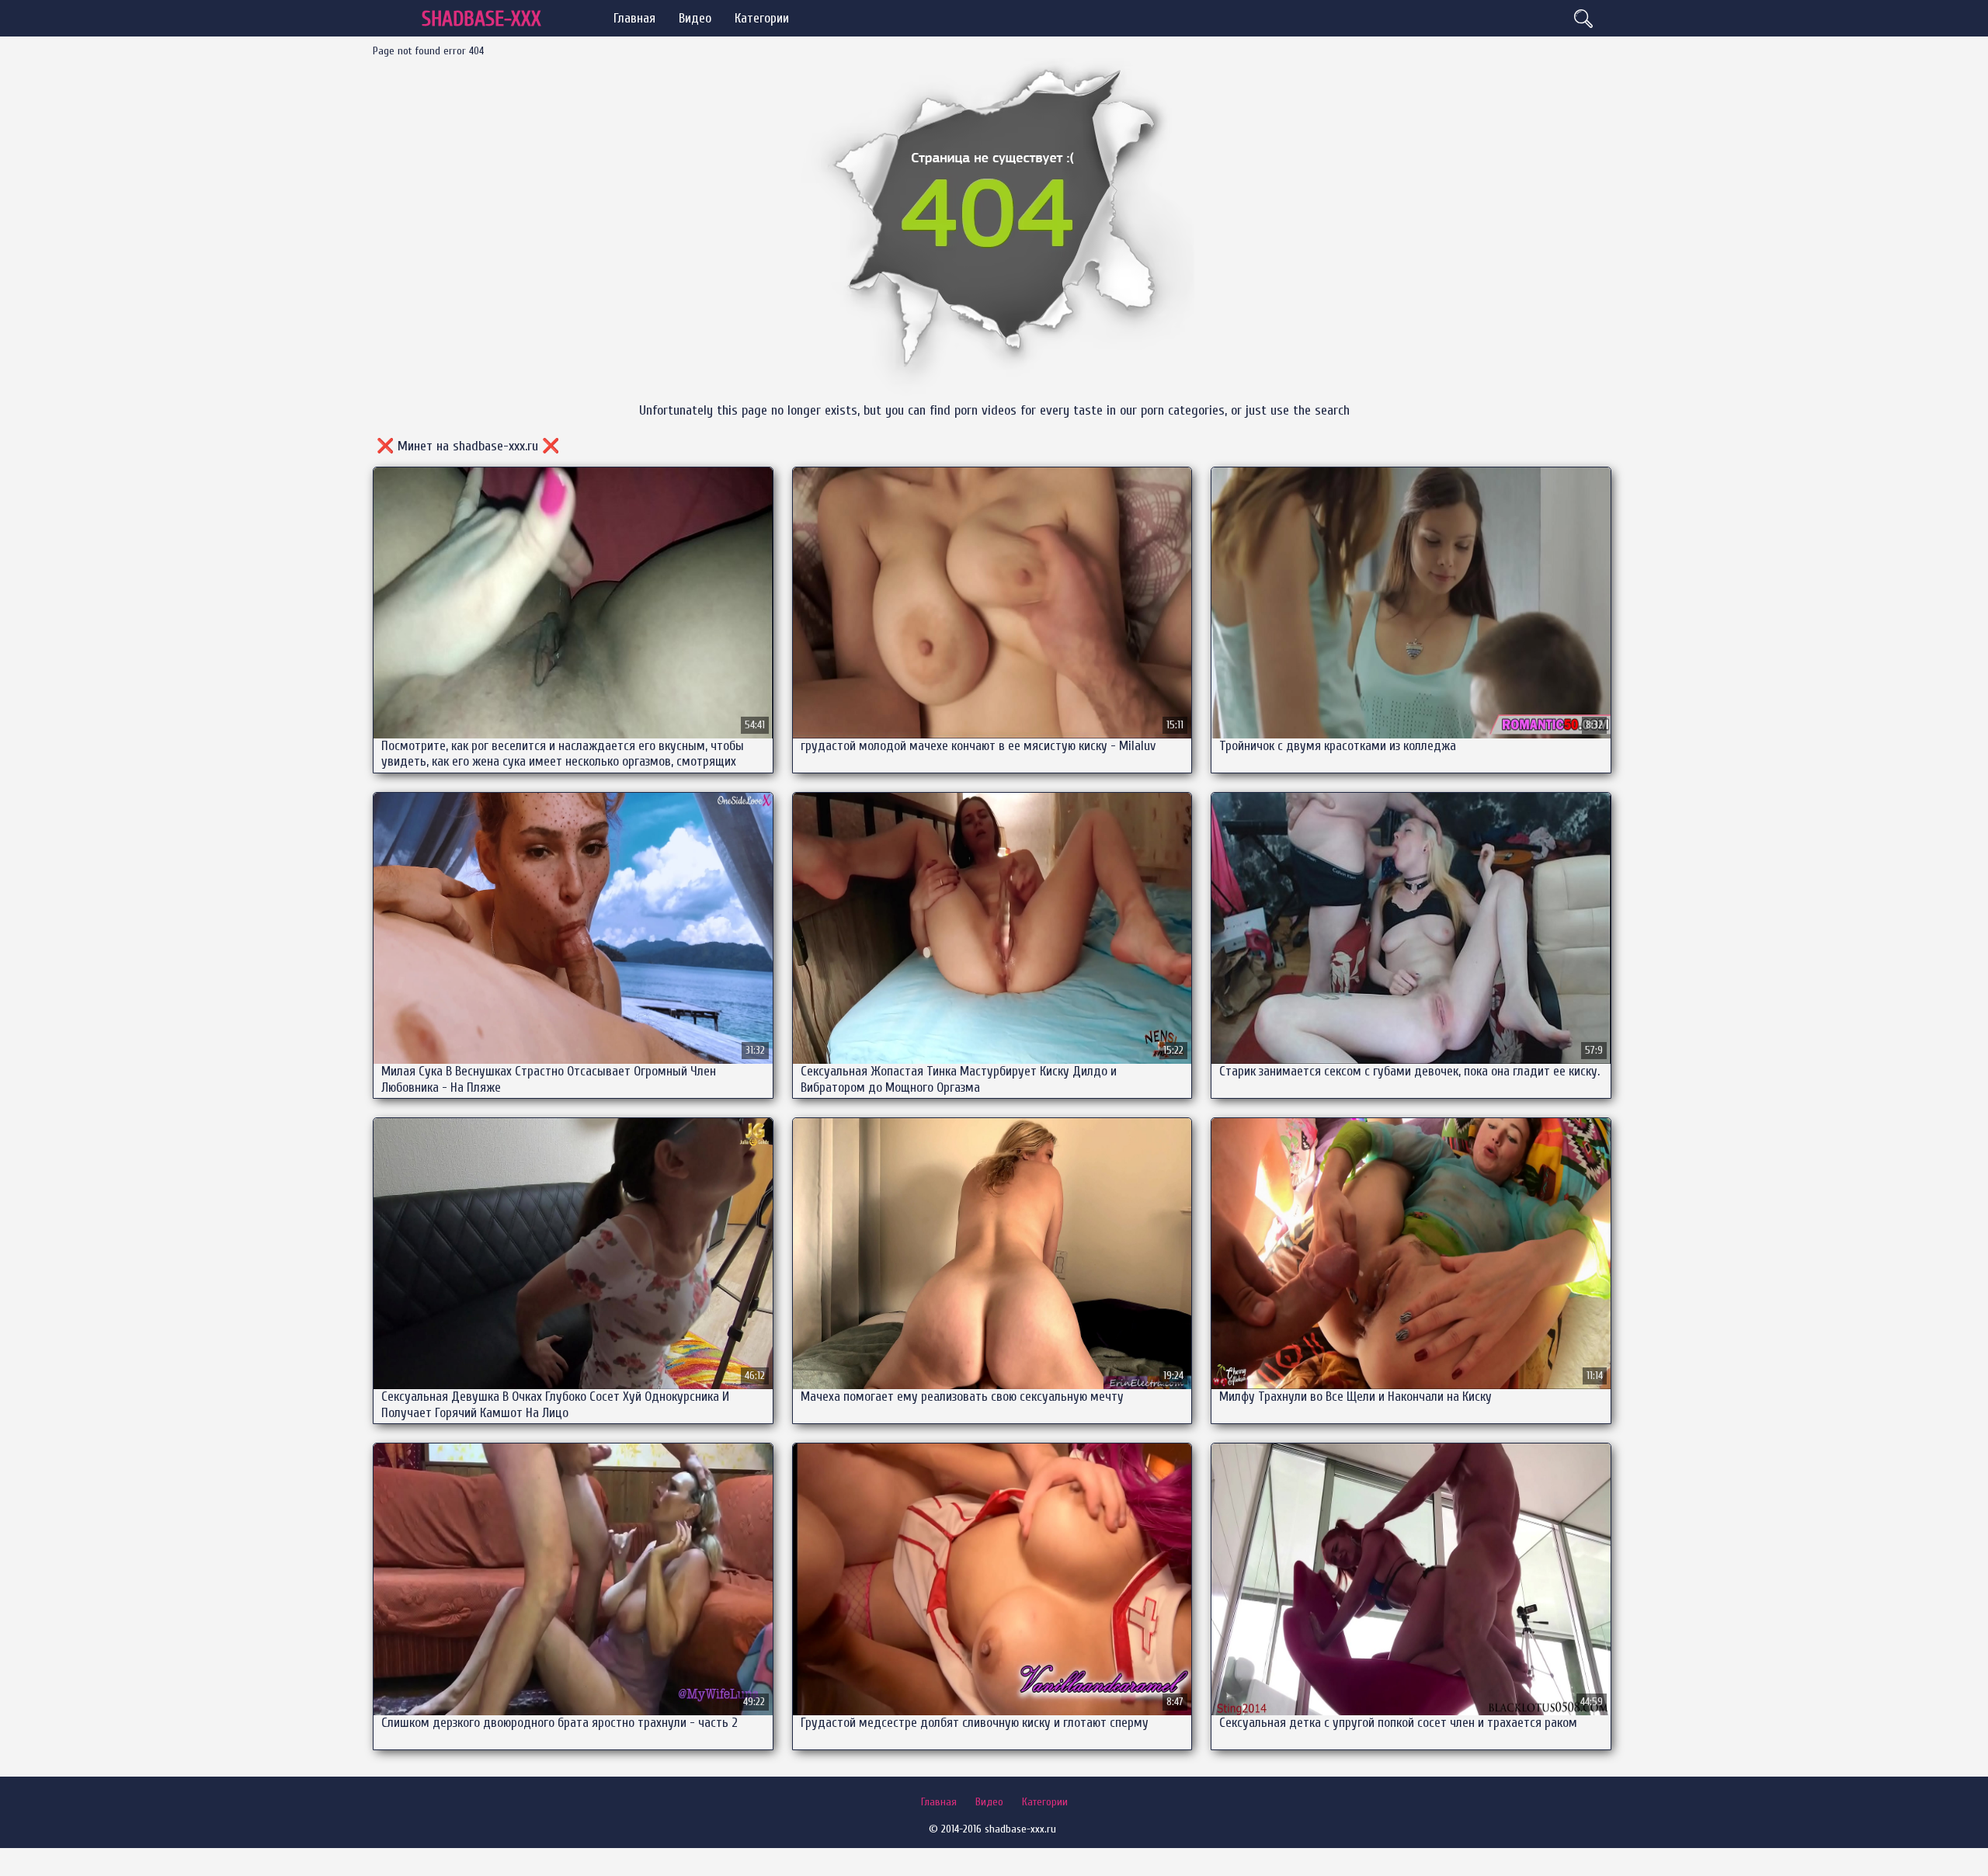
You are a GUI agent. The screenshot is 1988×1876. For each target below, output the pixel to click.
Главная (634, 18)
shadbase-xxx (481, 19)
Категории (762, 18)
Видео (695, 18)
